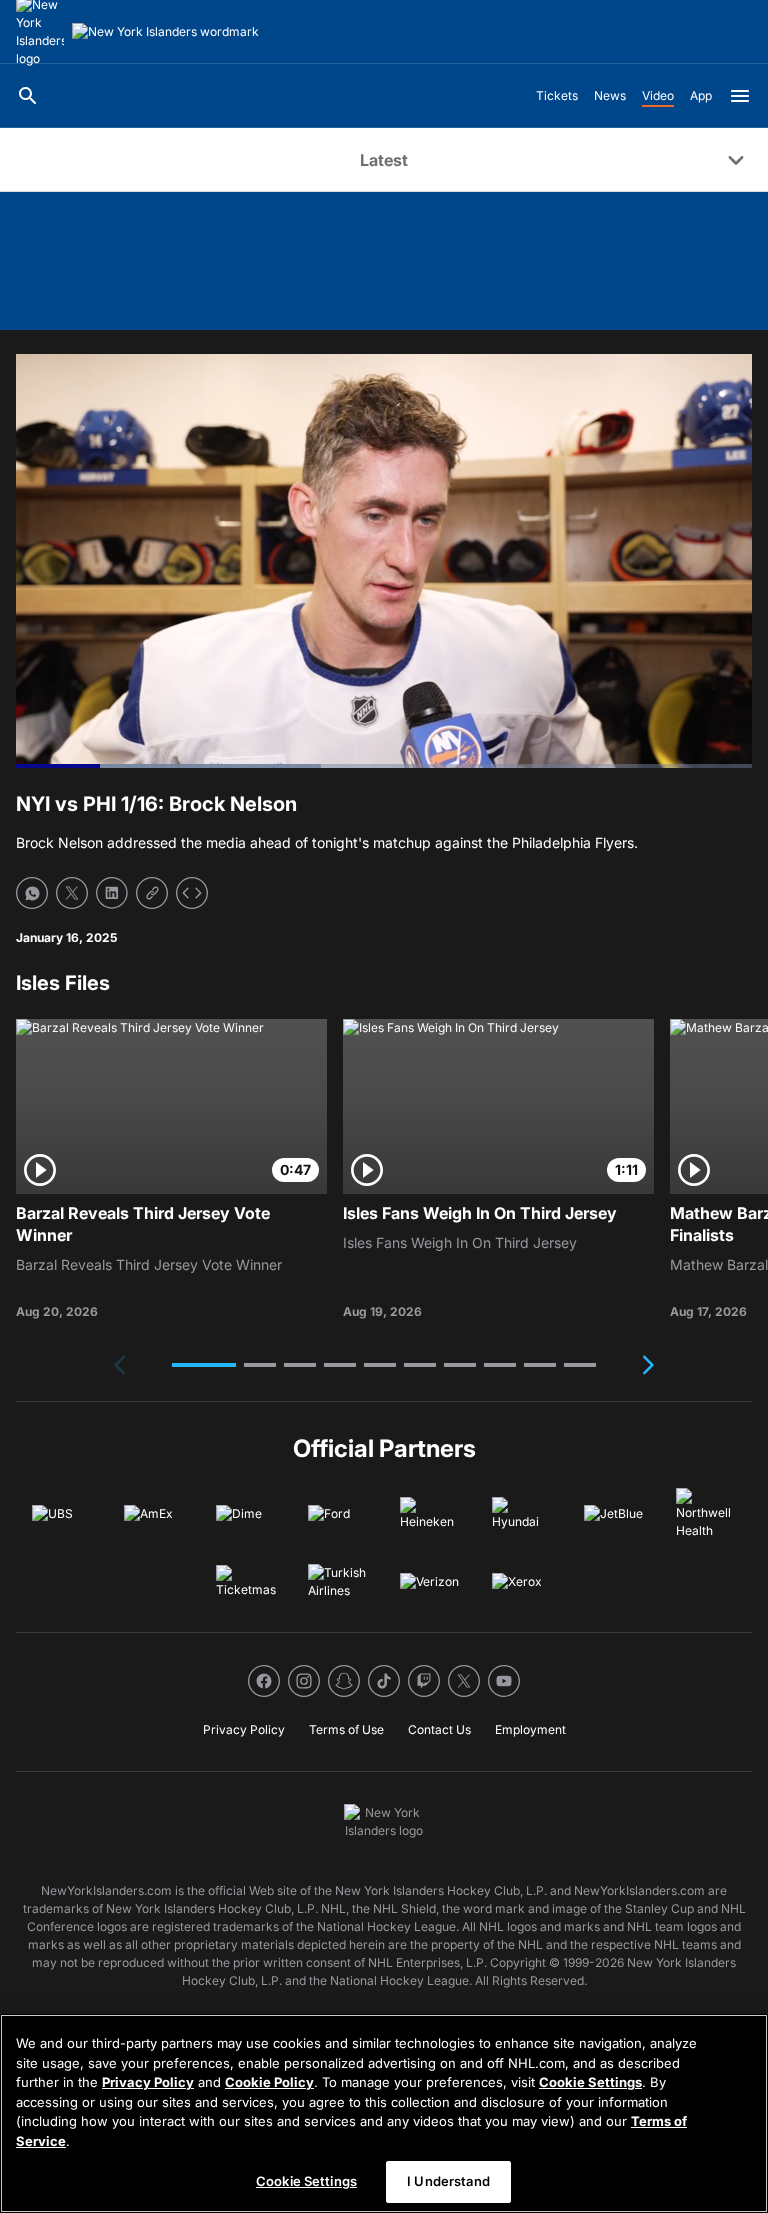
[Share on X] (72, 893)
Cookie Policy (269, 2082)
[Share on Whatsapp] (32, 893)
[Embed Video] (192, 893)
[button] (204, 1365)
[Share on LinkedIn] (112, 893)
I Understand (448, 2181)
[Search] (28, 96)
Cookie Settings (590, 2082)
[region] (384, 2113)
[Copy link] (152, 893)
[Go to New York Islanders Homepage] (165, 32)
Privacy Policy (148, 2082)
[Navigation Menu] (740, 96)
